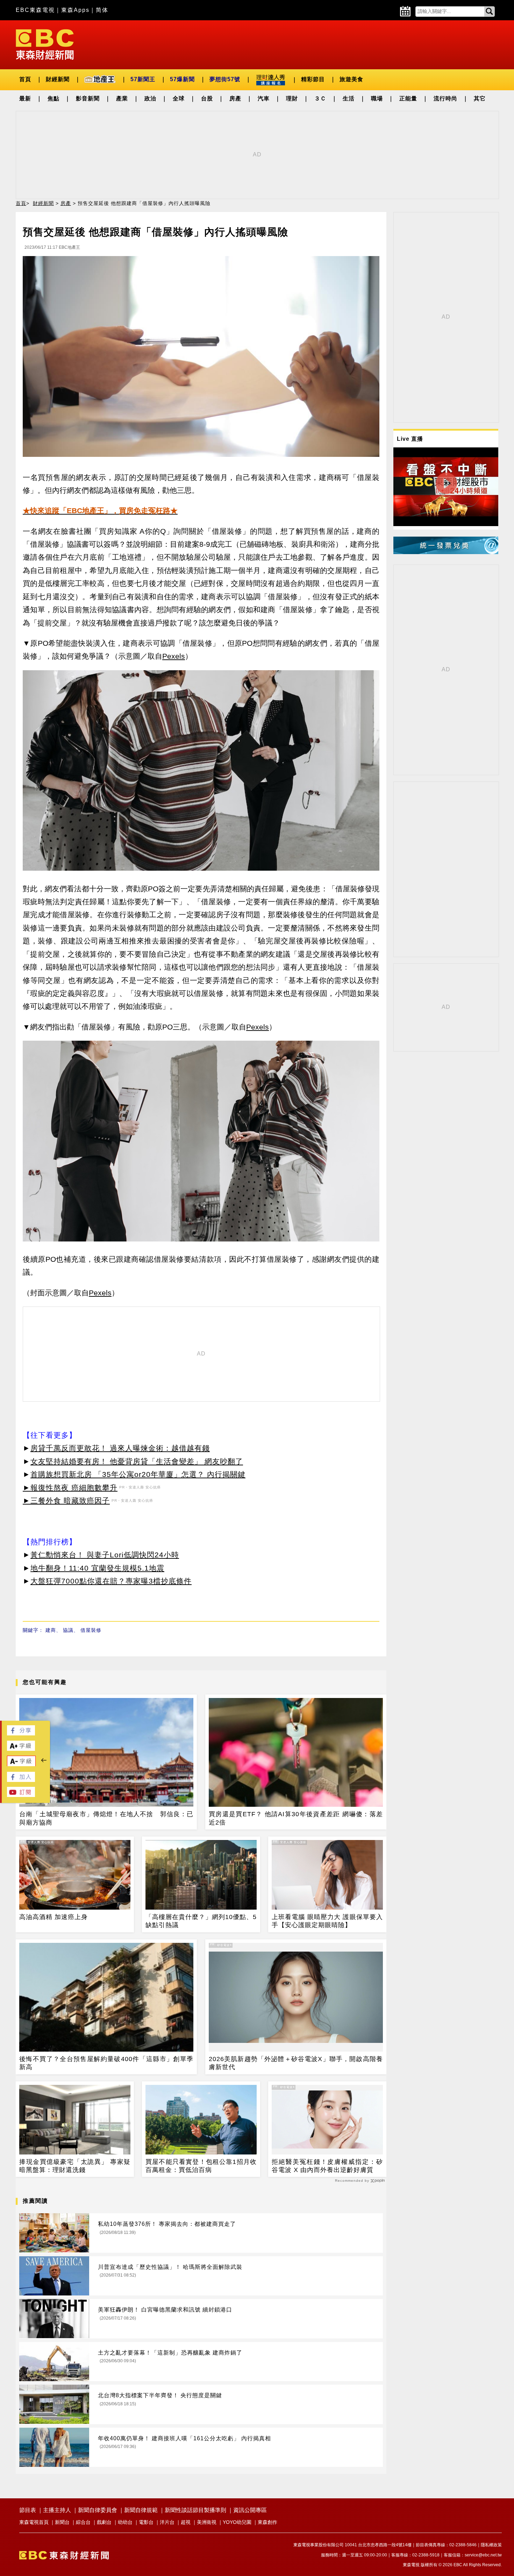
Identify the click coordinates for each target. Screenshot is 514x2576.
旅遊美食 (351, 79)
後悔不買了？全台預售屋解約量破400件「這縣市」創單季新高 (106, 2063)
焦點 (53, 98)
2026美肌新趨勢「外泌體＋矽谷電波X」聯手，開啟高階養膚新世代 (296, 2063)
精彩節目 (313, 79)
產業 (122, 98)
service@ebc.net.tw (483, 2555)
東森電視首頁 (34, 2522)
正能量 (408, 98)
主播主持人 (57, 2510)
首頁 (25, 79)
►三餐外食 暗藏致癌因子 (66, 1501)
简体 (102, 10)
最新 (25, 98)
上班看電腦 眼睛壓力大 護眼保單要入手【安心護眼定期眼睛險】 (327, 1921)
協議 (68, 1630)
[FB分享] (21, 1733)
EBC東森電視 (35, 10)
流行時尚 (445, 98)
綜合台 (83, 2522)
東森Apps (75, 10)
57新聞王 (143, 79)
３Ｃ (320, 98)
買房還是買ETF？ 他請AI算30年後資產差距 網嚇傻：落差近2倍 (296, 1818)
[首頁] (45, 44)
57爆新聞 (182, 79)
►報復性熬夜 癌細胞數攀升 (70, 1488)
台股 (207, 98)
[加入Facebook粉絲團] (21, 1780)
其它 (480, 98)
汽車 (264, 98)
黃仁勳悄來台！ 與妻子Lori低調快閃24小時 (105, 1555)
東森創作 (267, 2522)
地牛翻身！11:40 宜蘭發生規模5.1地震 (97, 1568)
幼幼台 (125, 2522)
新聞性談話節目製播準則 (195, 2510)
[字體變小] (21, 1765)
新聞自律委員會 (98, 2510)
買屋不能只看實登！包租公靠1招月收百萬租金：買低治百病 (201, 2166)
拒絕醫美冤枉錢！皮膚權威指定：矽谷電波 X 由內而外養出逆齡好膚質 (327, 2166)
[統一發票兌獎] (446, 552)
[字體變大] (21, 1749)
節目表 (28, 2510)
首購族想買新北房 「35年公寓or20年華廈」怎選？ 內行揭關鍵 (138, 1474)
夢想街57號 (225, 79)
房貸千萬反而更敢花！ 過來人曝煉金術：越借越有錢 (120, 1448)
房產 (235, 98)
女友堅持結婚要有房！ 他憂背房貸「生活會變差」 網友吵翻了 (137, 1461)
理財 (292, 98)
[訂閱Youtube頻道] (21, 1795)
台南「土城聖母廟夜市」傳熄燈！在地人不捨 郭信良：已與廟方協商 (106, 1818)
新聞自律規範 (141, 2510)
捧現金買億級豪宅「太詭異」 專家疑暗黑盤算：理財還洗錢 (75, 2166)
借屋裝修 (91, 1630)
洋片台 (167, 2522)
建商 (51, 1630)
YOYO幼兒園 (237, 2522)
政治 (150, 98)
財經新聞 (58, 79)
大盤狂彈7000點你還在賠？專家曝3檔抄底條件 (111, 1581)
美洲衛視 (207, 2522)
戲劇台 (104, 2522)
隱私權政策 (491, 2545)
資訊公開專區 (250, 2510)
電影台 (146, 2522)
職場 (377, 98)
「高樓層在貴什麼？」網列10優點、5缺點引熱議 (201, 1921)
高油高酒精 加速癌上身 (53, 1917)
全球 (179, 98)
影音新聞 (88, 98)
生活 (349, 98)
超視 (186, 2522)
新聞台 (62, 2522)
